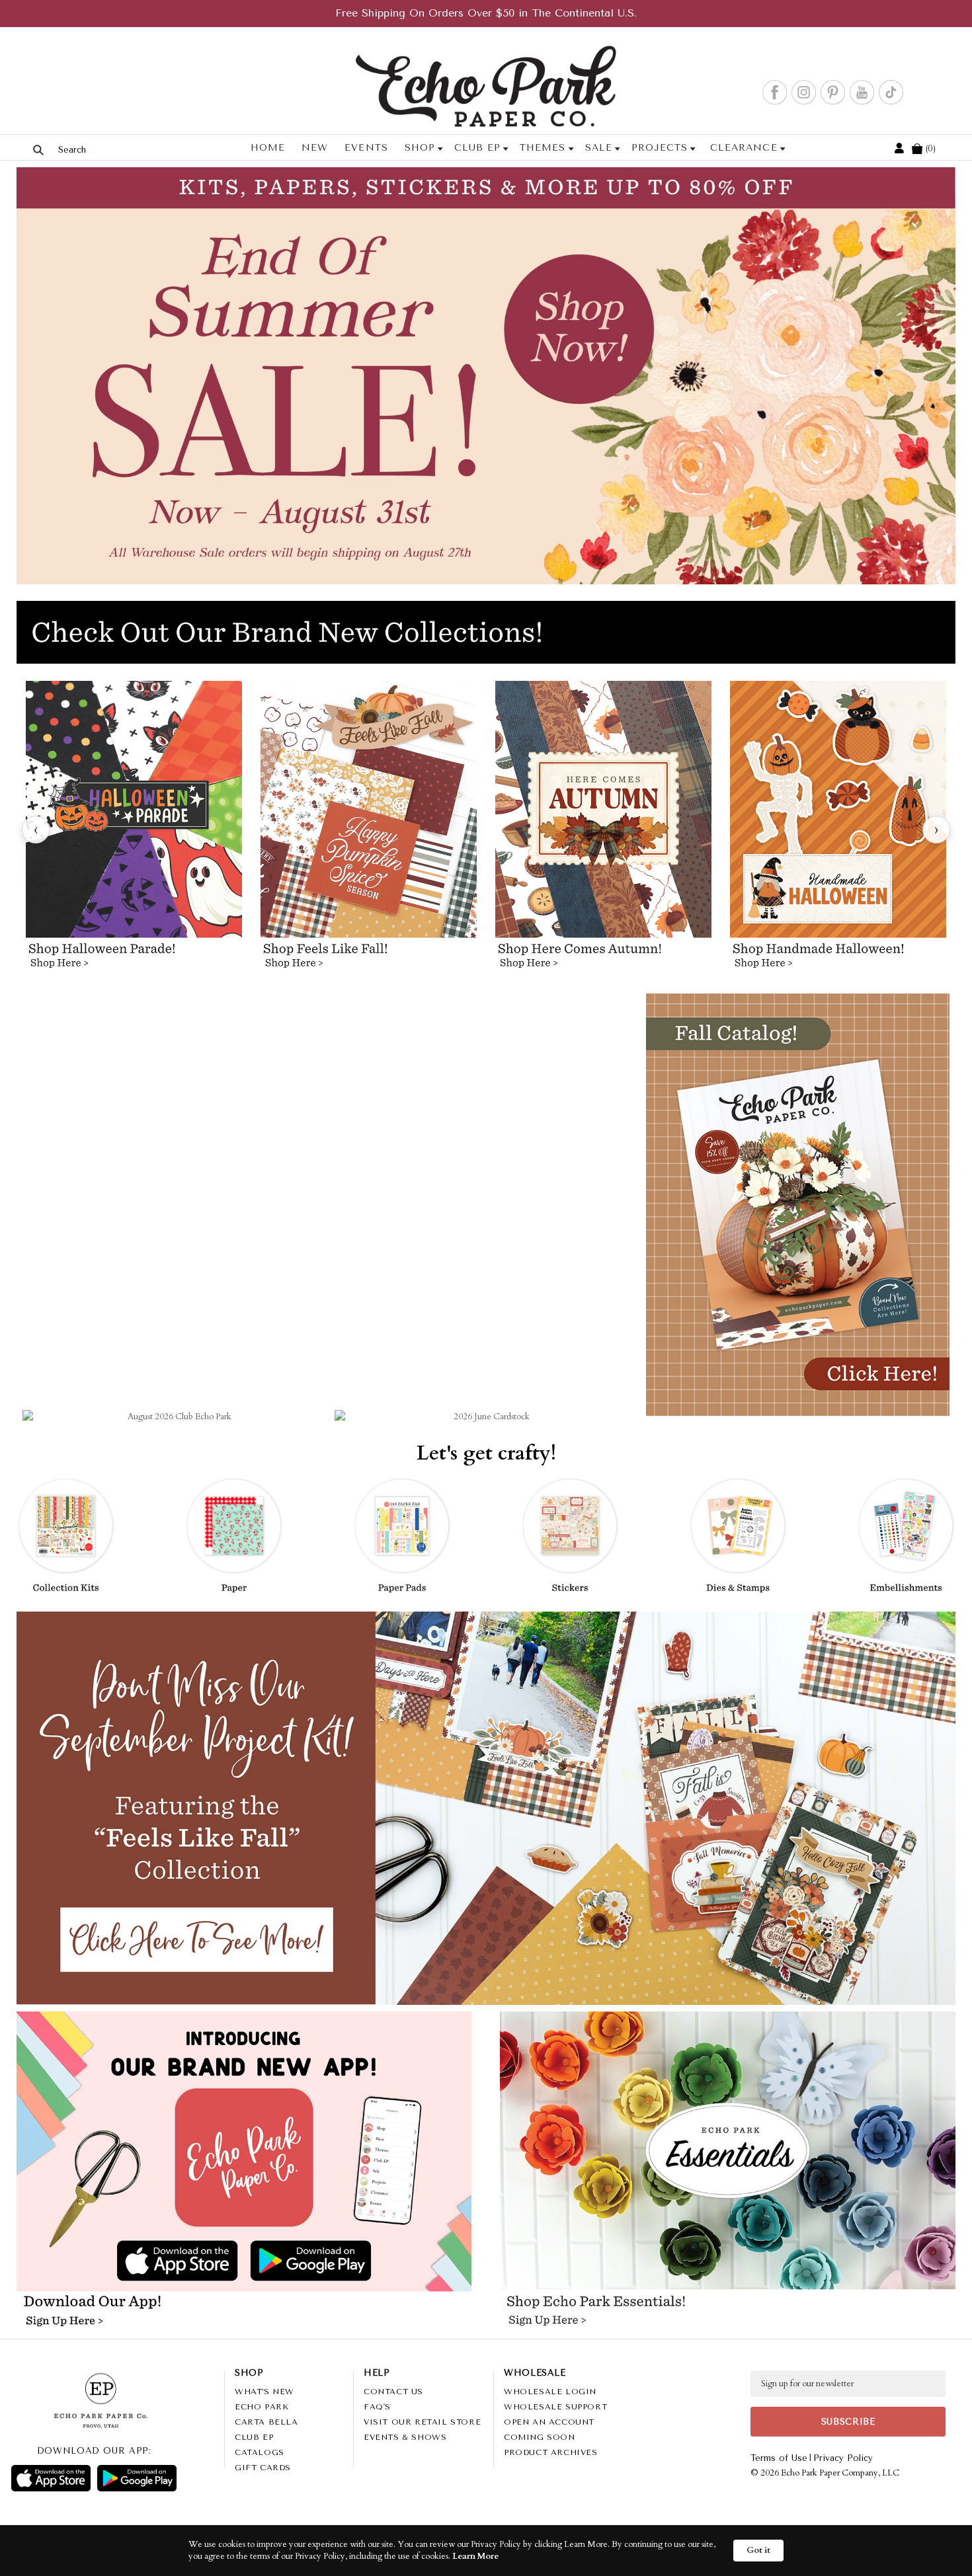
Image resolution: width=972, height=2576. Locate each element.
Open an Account (549, 2422)
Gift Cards (263, 2468)
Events (366, 148)
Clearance (744, 148)
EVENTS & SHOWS (405, 2437)
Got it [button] (758, 2550)
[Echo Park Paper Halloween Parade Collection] (134, 830)
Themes (543, 148)
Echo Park (262, 2407)
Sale (598, 148)
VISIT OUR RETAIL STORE (422, 2422)
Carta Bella (266, 2422)
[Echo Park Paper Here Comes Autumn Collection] (603, 830)
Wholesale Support (555, 2407)
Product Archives (551, 2452)
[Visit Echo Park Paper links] (245, 2124)
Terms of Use (779, 2458)
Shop (420, 148)
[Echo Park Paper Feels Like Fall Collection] (369, 830)
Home (268, 148)
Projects (660, 148)
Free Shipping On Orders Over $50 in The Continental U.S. (486, 13)
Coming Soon (540, 2437)
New (315, 148)
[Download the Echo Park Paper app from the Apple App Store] (132, 2262)
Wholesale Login (550, 2392)
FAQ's (377, 2407)
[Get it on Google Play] (137, 2478)
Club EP (477, 148)
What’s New (264, 2392)
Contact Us (393, 2392)
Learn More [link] (475, 2556)
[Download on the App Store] (51, 2478)
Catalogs (260, 2452)
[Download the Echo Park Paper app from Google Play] (354, 2263)
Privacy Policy (843, 2458)
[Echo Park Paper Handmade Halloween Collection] (838, 830)
